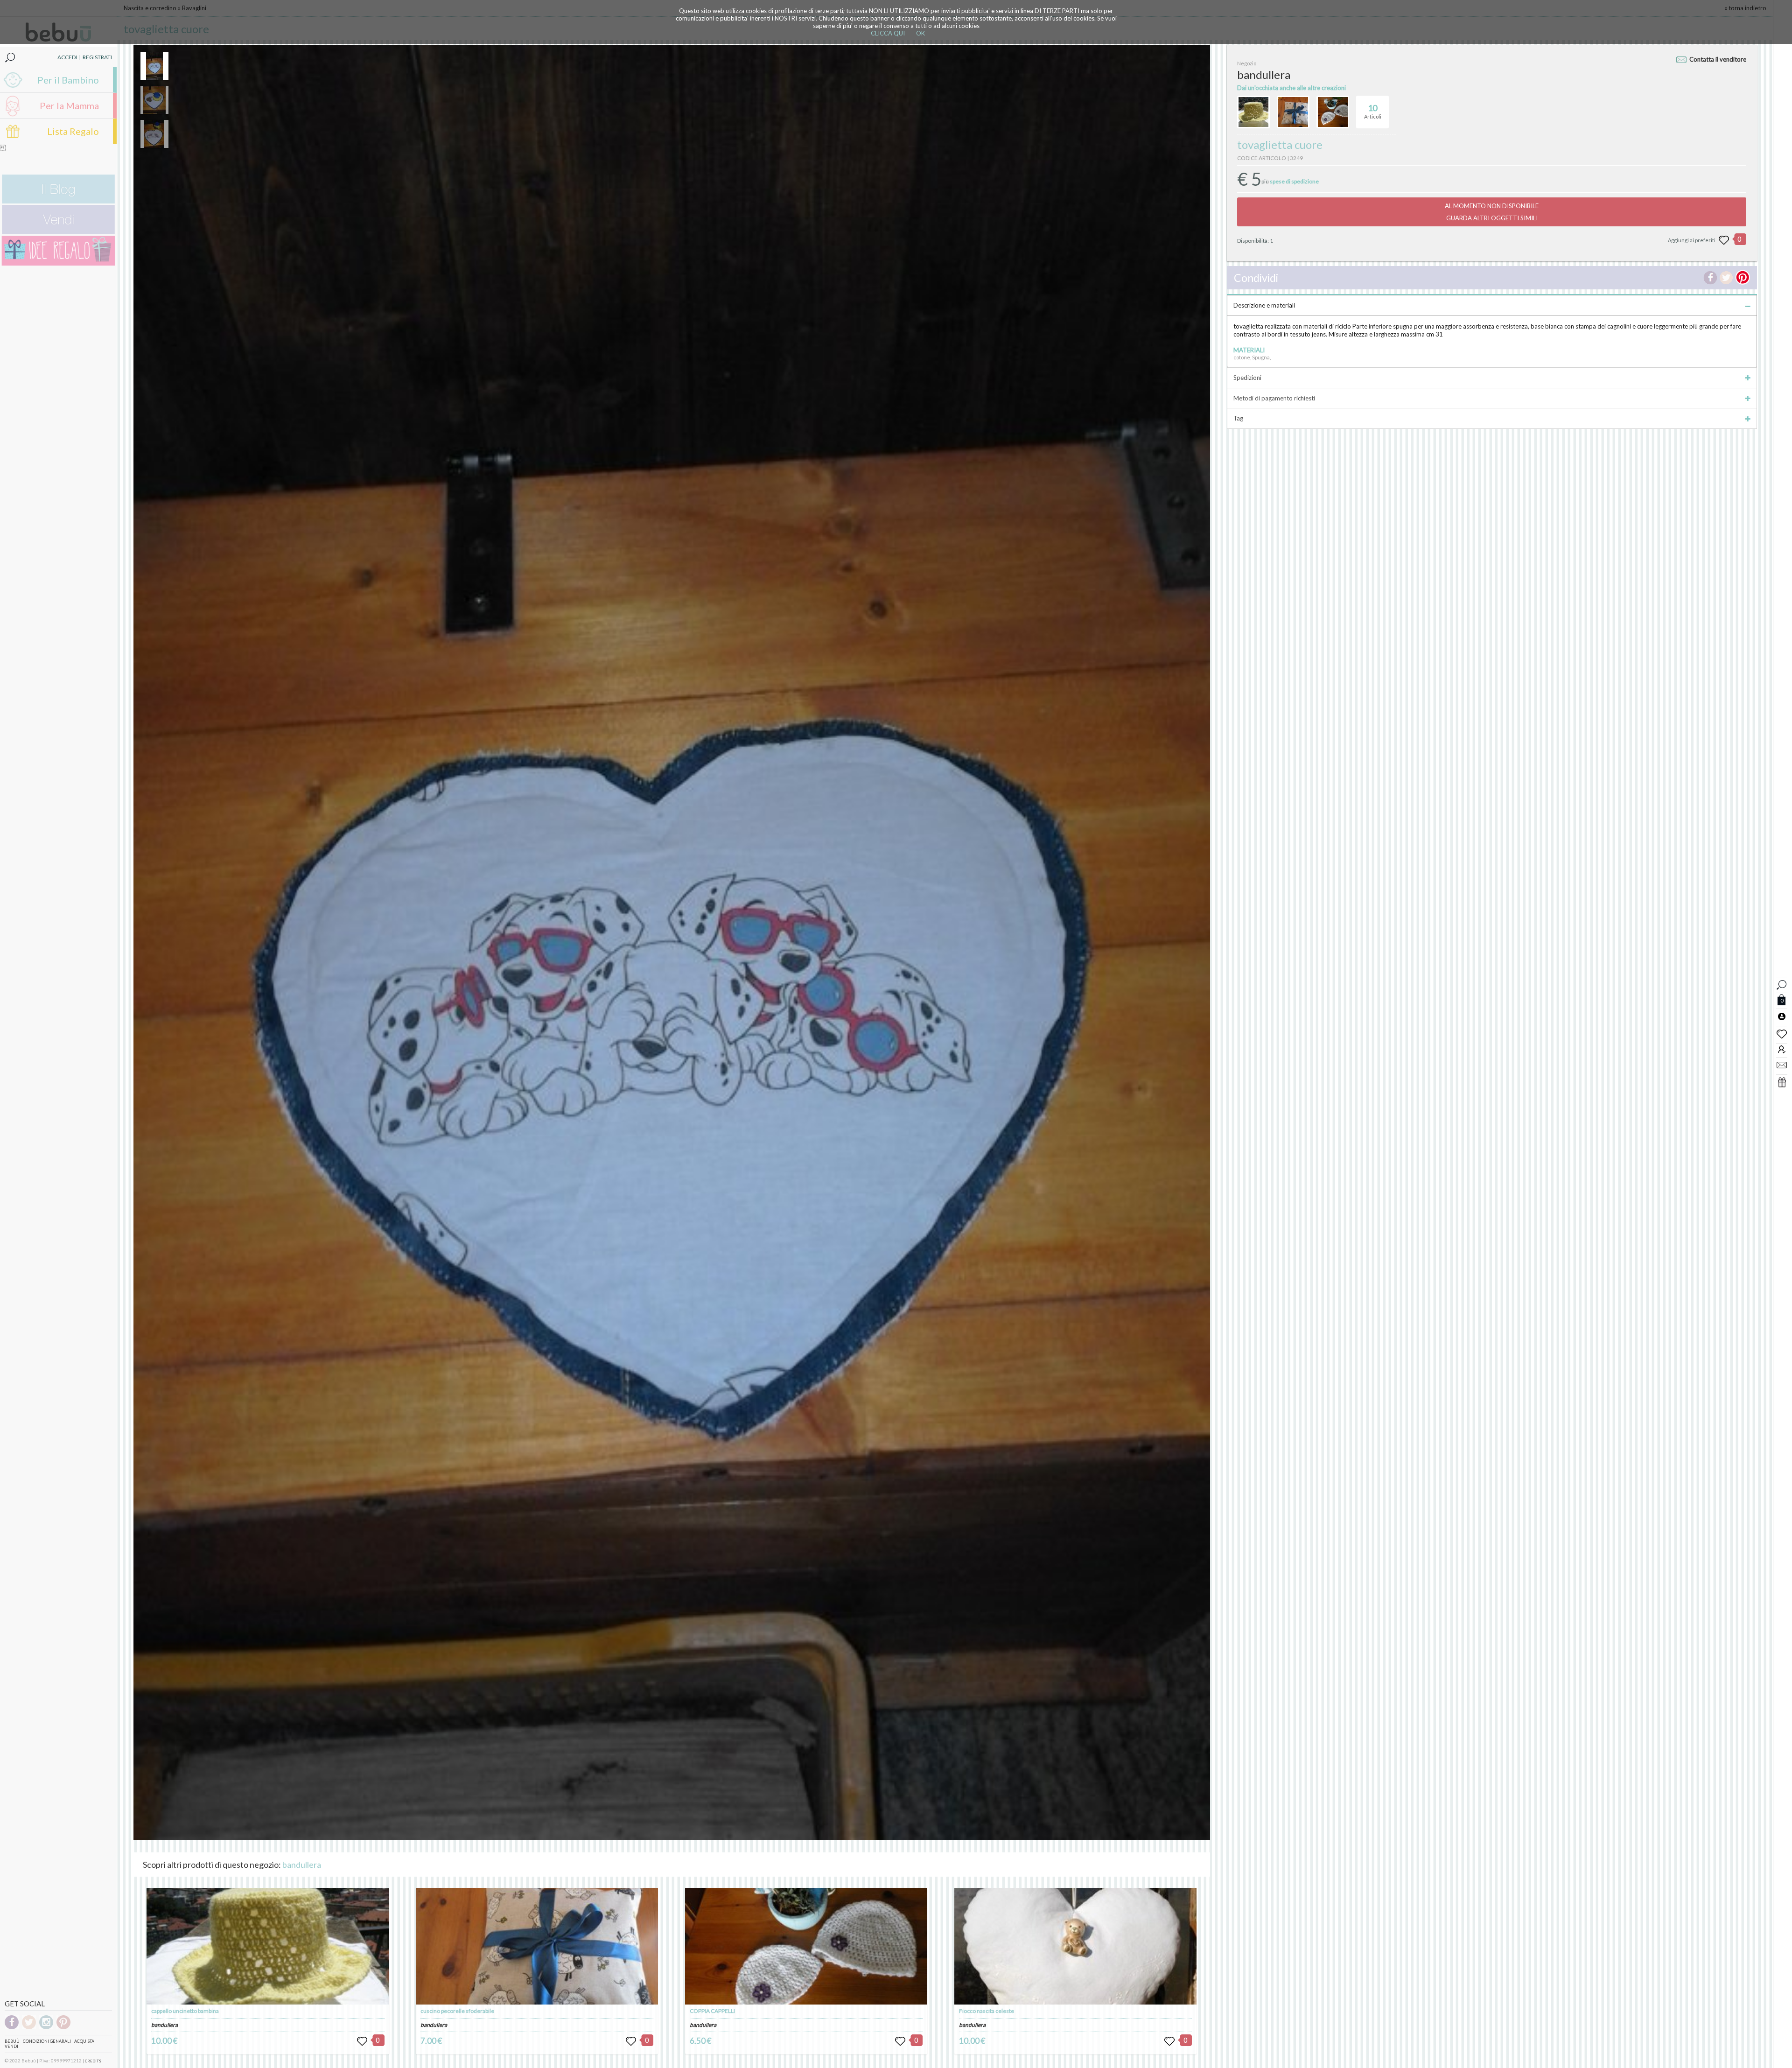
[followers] (1782, 1049)
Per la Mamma (69, 105)
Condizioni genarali (47, 2041)
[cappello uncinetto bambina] (268, 1946)
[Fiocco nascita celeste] (1075, 1946)
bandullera (302, 1865)
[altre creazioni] (1253, 112)
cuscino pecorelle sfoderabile (457, 2011)
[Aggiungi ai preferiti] (1724, 240)
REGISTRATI (97, 57)
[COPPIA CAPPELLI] (806, 1946)
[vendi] (58, 232)
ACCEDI (67, 57)
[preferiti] (1782, 1033)
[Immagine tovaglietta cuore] (154, 66)
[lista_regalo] (1782, 1082)
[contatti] (1782, 1065)
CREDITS (93, 2061)
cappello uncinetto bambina (185, 2011)
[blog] (58, 201)
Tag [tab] (1238, 418)
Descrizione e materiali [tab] (1264, 305)
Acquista (84, 2041)
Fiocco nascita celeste (987, 2011)
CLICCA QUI (888, 33)
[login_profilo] (1782, 1016)
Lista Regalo (73, 131)
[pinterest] (63, 2028)
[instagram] (46, 2028)
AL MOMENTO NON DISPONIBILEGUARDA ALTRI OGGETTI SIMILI (1492, 212)
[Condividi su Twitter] (1726, 278)
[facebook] (12, 2028)
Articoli (1373, 111)
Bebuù (12, 2041)
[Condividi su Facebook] (1710, 278)
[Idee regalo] (58, 263)
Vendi (11, 2046)
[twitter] (29, 2028)
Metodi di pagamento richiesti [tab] (1274, 398)
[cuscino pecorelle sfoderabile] (537, 1946)
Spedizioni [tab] (1247, 378)
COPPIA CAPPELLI (712, 2011)
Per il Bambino (68, 80)
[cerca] (1782, 984)
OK (920, 33)
